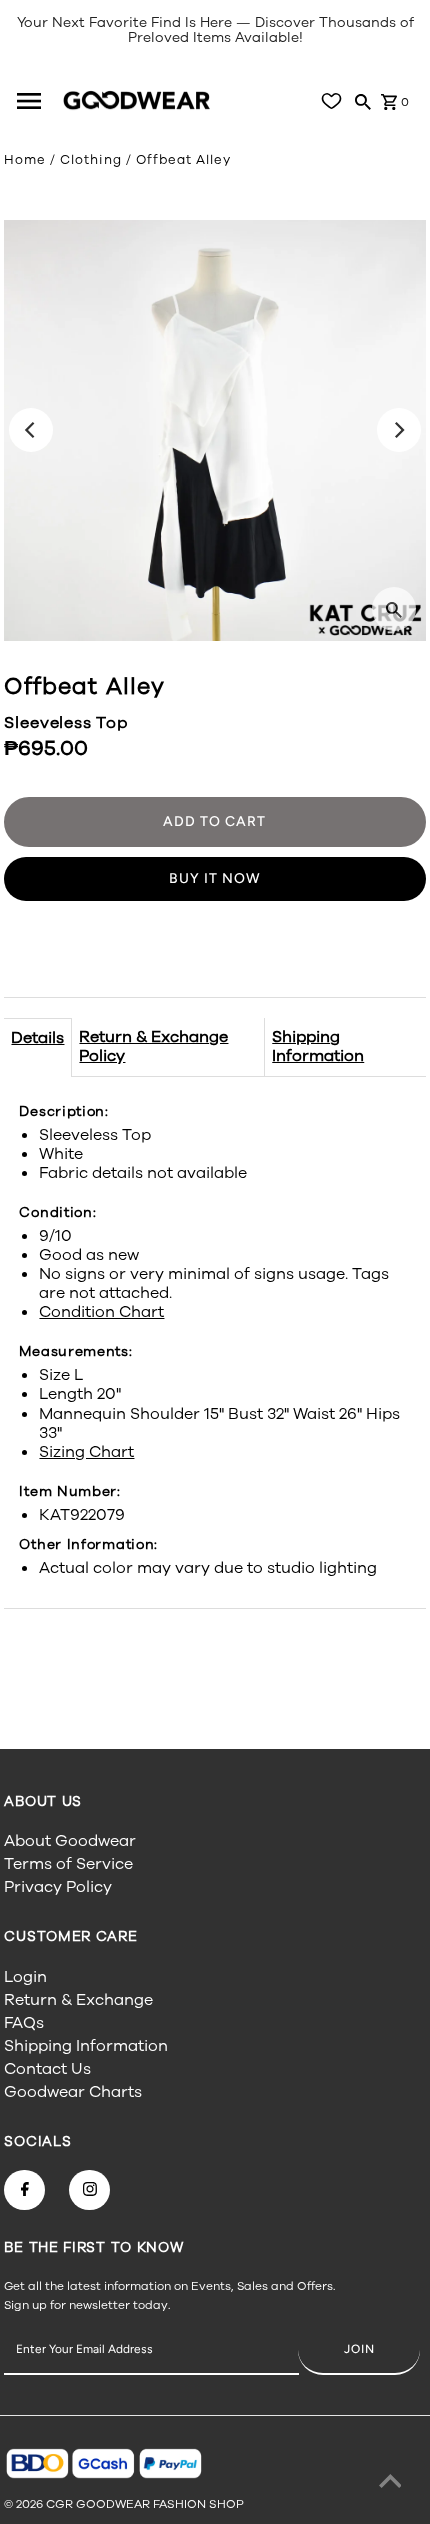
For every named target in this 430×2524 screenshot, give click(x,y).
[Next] (399, 430)
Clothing (91, 160)
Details (37, 1038)
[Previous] (31, 430)
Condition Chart (101, 1312)
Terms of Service (68, 1864)
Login (25, 1977)
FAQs (24, 2023)
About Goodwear (70, 1841)
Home (25, 160)
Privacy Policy (58, 1887)
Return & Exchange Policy (153, 1046)
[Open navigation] (36, 101)
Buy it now (215, 878)
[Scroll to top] (390, 2484)
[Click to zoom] (394, 609)
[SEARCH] (363, 101)
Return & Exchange (78, 2000)
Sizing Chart (86, 1452)
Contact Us (47, 2069)
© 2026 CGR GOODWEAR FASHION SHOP (124, 2504)
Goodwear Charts (73, 2092)
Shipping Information (318, 1046)
